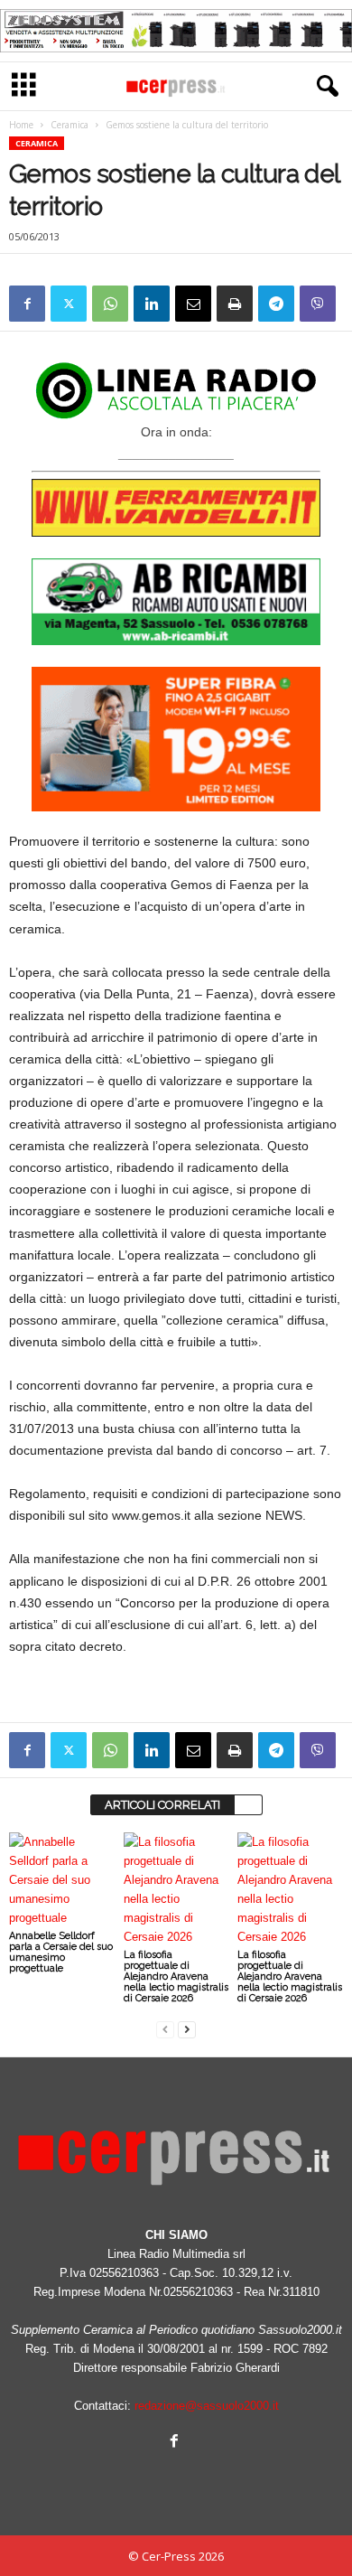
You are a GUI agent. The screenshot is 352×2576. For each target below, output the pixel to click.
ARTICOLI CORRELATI (162, 1805)
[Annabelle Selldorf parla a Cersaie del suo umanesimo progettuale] (62, 1880)
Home (21, 125)
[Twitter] (69, 304)
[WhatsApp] (110, 304)
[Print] (235, 304)
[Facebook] (27, 304)
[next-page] (187, 2029)
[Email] (193, 304)
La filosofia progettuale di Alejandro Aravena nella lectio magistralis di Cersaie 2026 (176, 1976)
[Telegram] (276, 304)
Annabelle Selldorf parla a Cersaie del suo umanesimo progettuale (61, 1952)
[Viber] (318, 304)
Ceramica (69, 125)
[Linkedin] (152, 304)
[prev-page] (165, 2029)
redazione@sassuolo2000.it (207, 2406)
